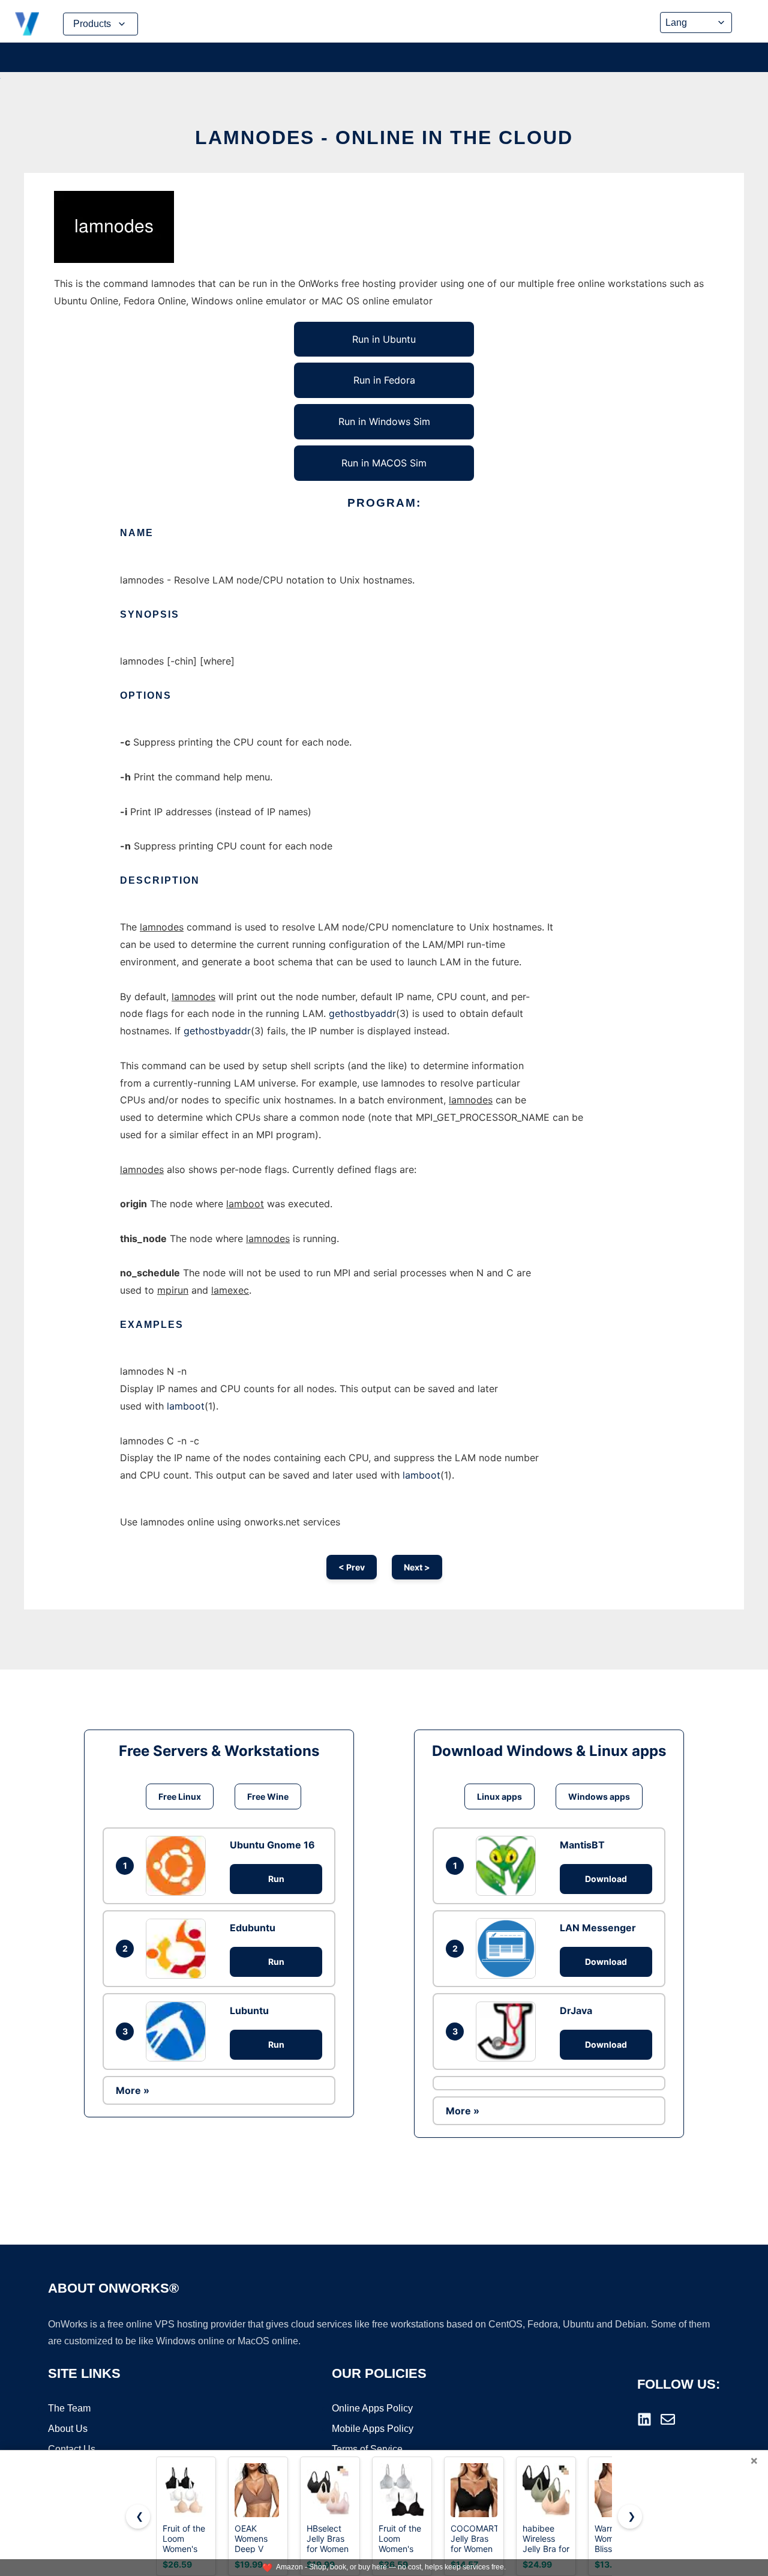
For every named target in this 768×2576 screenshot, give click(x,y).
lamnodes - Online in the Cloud (384, 137)
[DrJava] (509, 2032)
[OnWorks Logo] (27, 24)
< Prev (352, 1567)
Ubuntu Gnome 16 (272, 1845)
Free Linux (180, 1796)
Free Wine (268, 1796)
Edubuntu (253, 1928)
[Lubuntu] (179, 2032)
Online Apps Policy (372, 2408)
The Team (69, 2408)
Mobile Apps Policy (373, 2429)
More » (133, 2090)
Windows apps (599, 1796)
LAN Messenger (598, 1928)
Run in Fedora (384, 380)
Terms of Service (367, 2449)
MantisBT (582, 1845)
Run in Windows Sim (384, 421)
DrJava (576, 2010)
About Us (68, 2429)
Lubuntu (249, 2010)
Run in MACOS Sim (384, 463)
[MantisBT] (509, 1866)
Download (606, 1879)
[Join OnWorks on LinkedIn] (644, 2419)
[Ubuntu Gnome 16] (179, 1866)
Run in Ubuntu (384, 339)
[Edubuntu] (179, 1949)
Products (92, 24)
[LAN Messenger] (509, 1948)
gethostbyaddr (362, 1013)
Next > (417, 1567)
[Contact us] (668, 2419)
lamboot (186, 1406)
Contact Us (72, 2449)
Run (276, 1879)
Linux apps (499, 1796)
